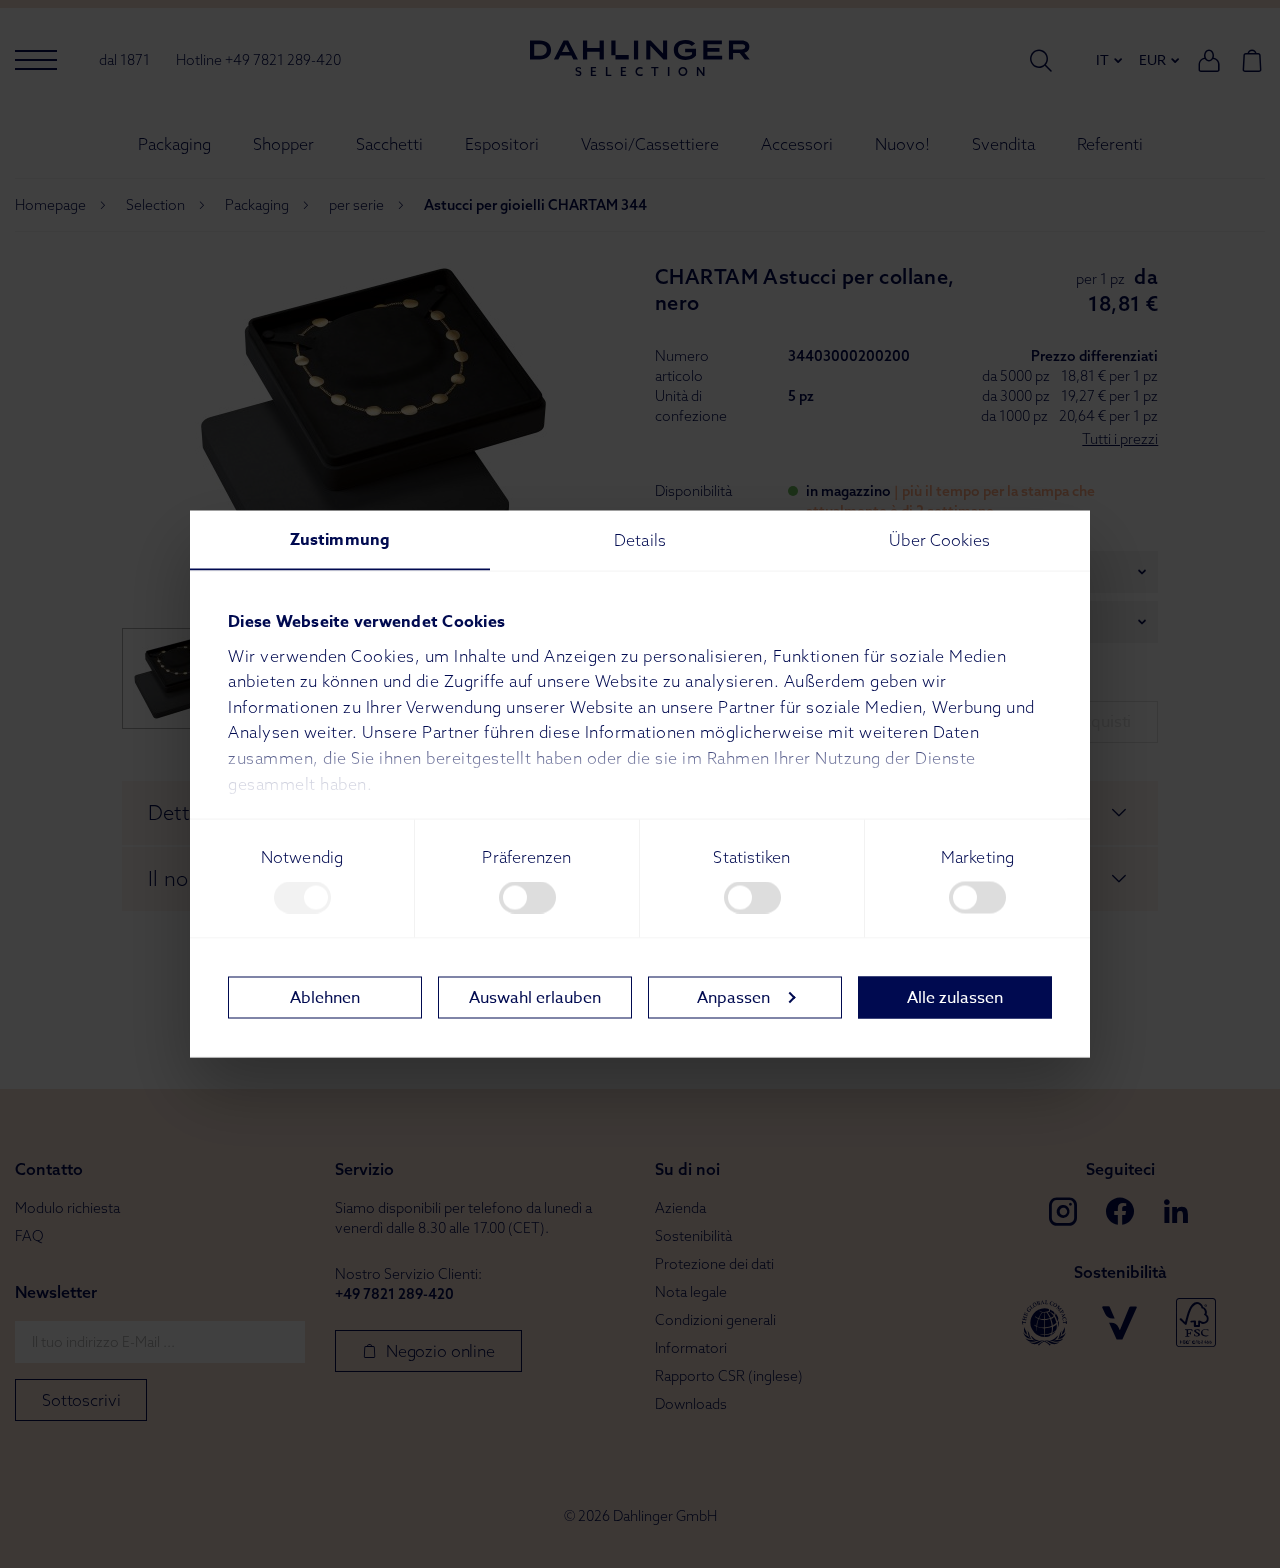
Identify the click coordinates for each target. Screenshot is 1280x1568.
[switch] (527, 898)
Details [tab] (640, 540)
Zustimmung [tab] (340, 540)
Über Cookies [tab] (939, 540)
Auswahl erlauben (535, 997)
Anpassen (733, 997)
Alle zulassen (955, 997)
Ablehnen (325, 997)
